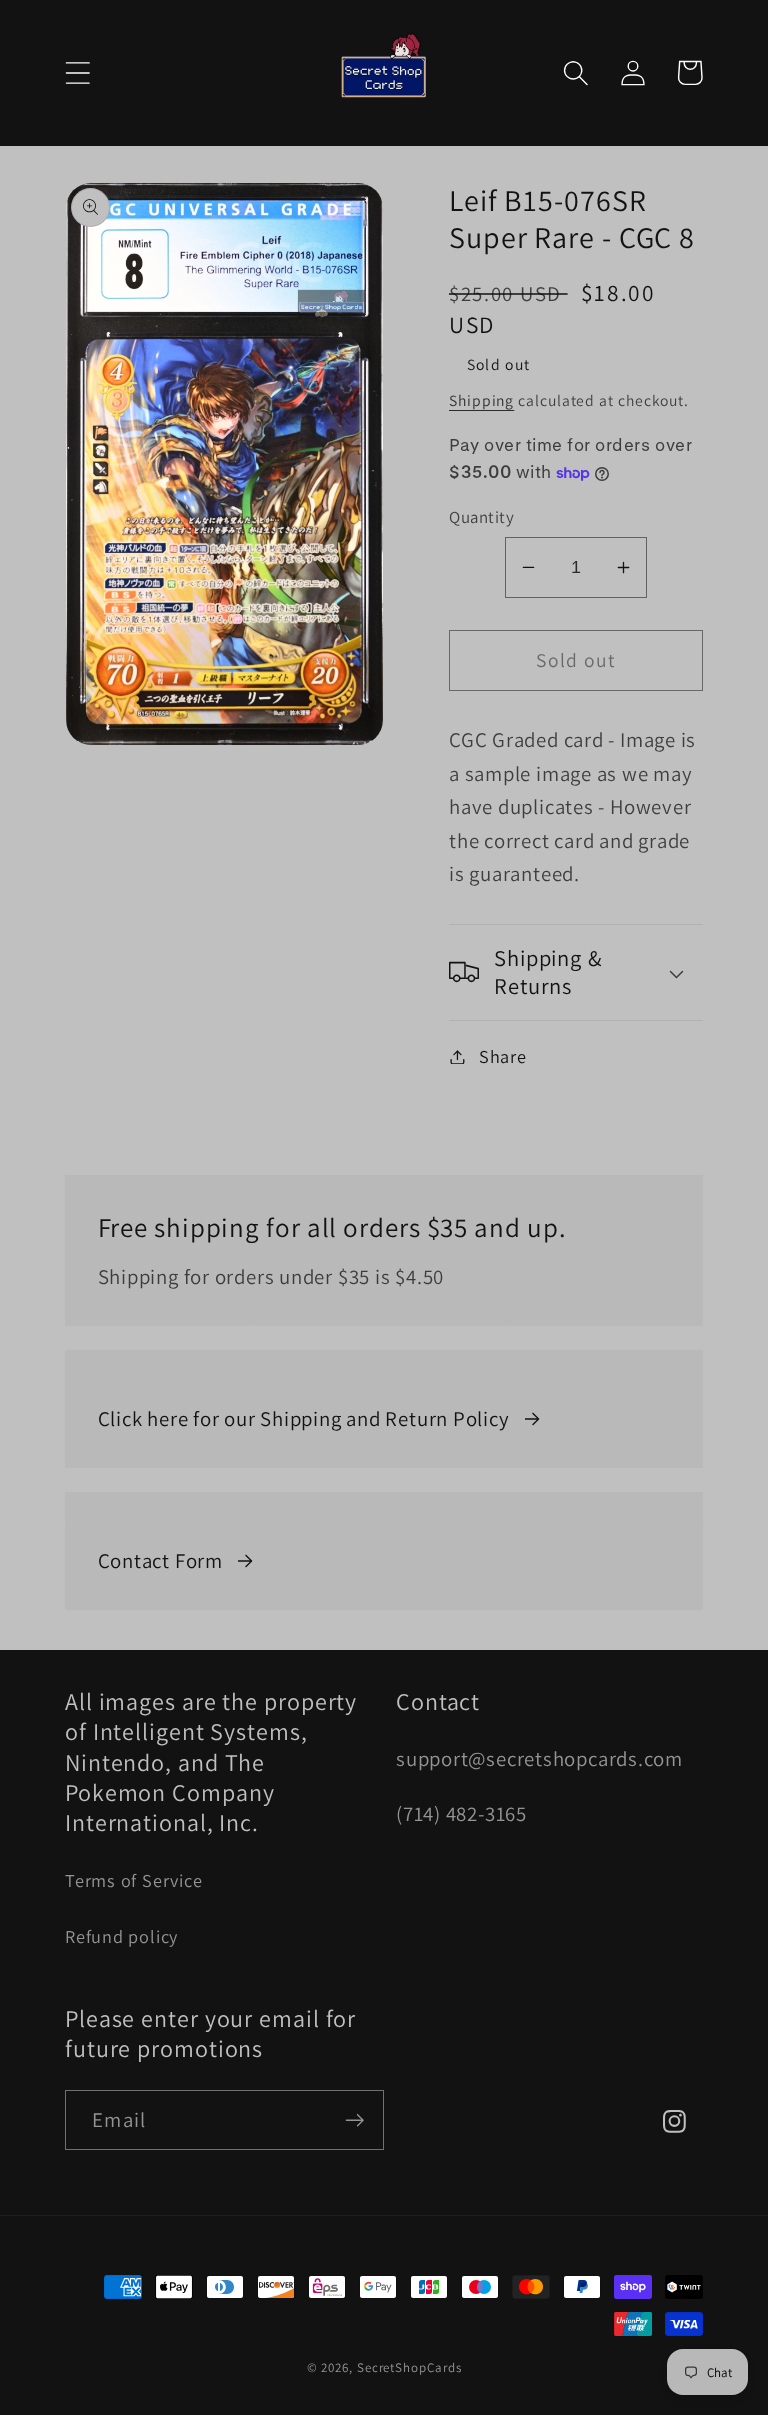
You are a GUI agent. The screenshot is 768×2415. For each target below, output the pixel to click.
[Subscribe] (354, 2120)
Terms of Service (133, 1880)
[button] (77, 72)
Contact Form (160, 1560)
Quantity (481, 517)
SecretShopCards (409, 2367)
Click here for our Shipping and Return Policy (304, 1418)
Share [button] (503, 1056)
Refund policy (121, 1936)
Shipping (481, 400)
